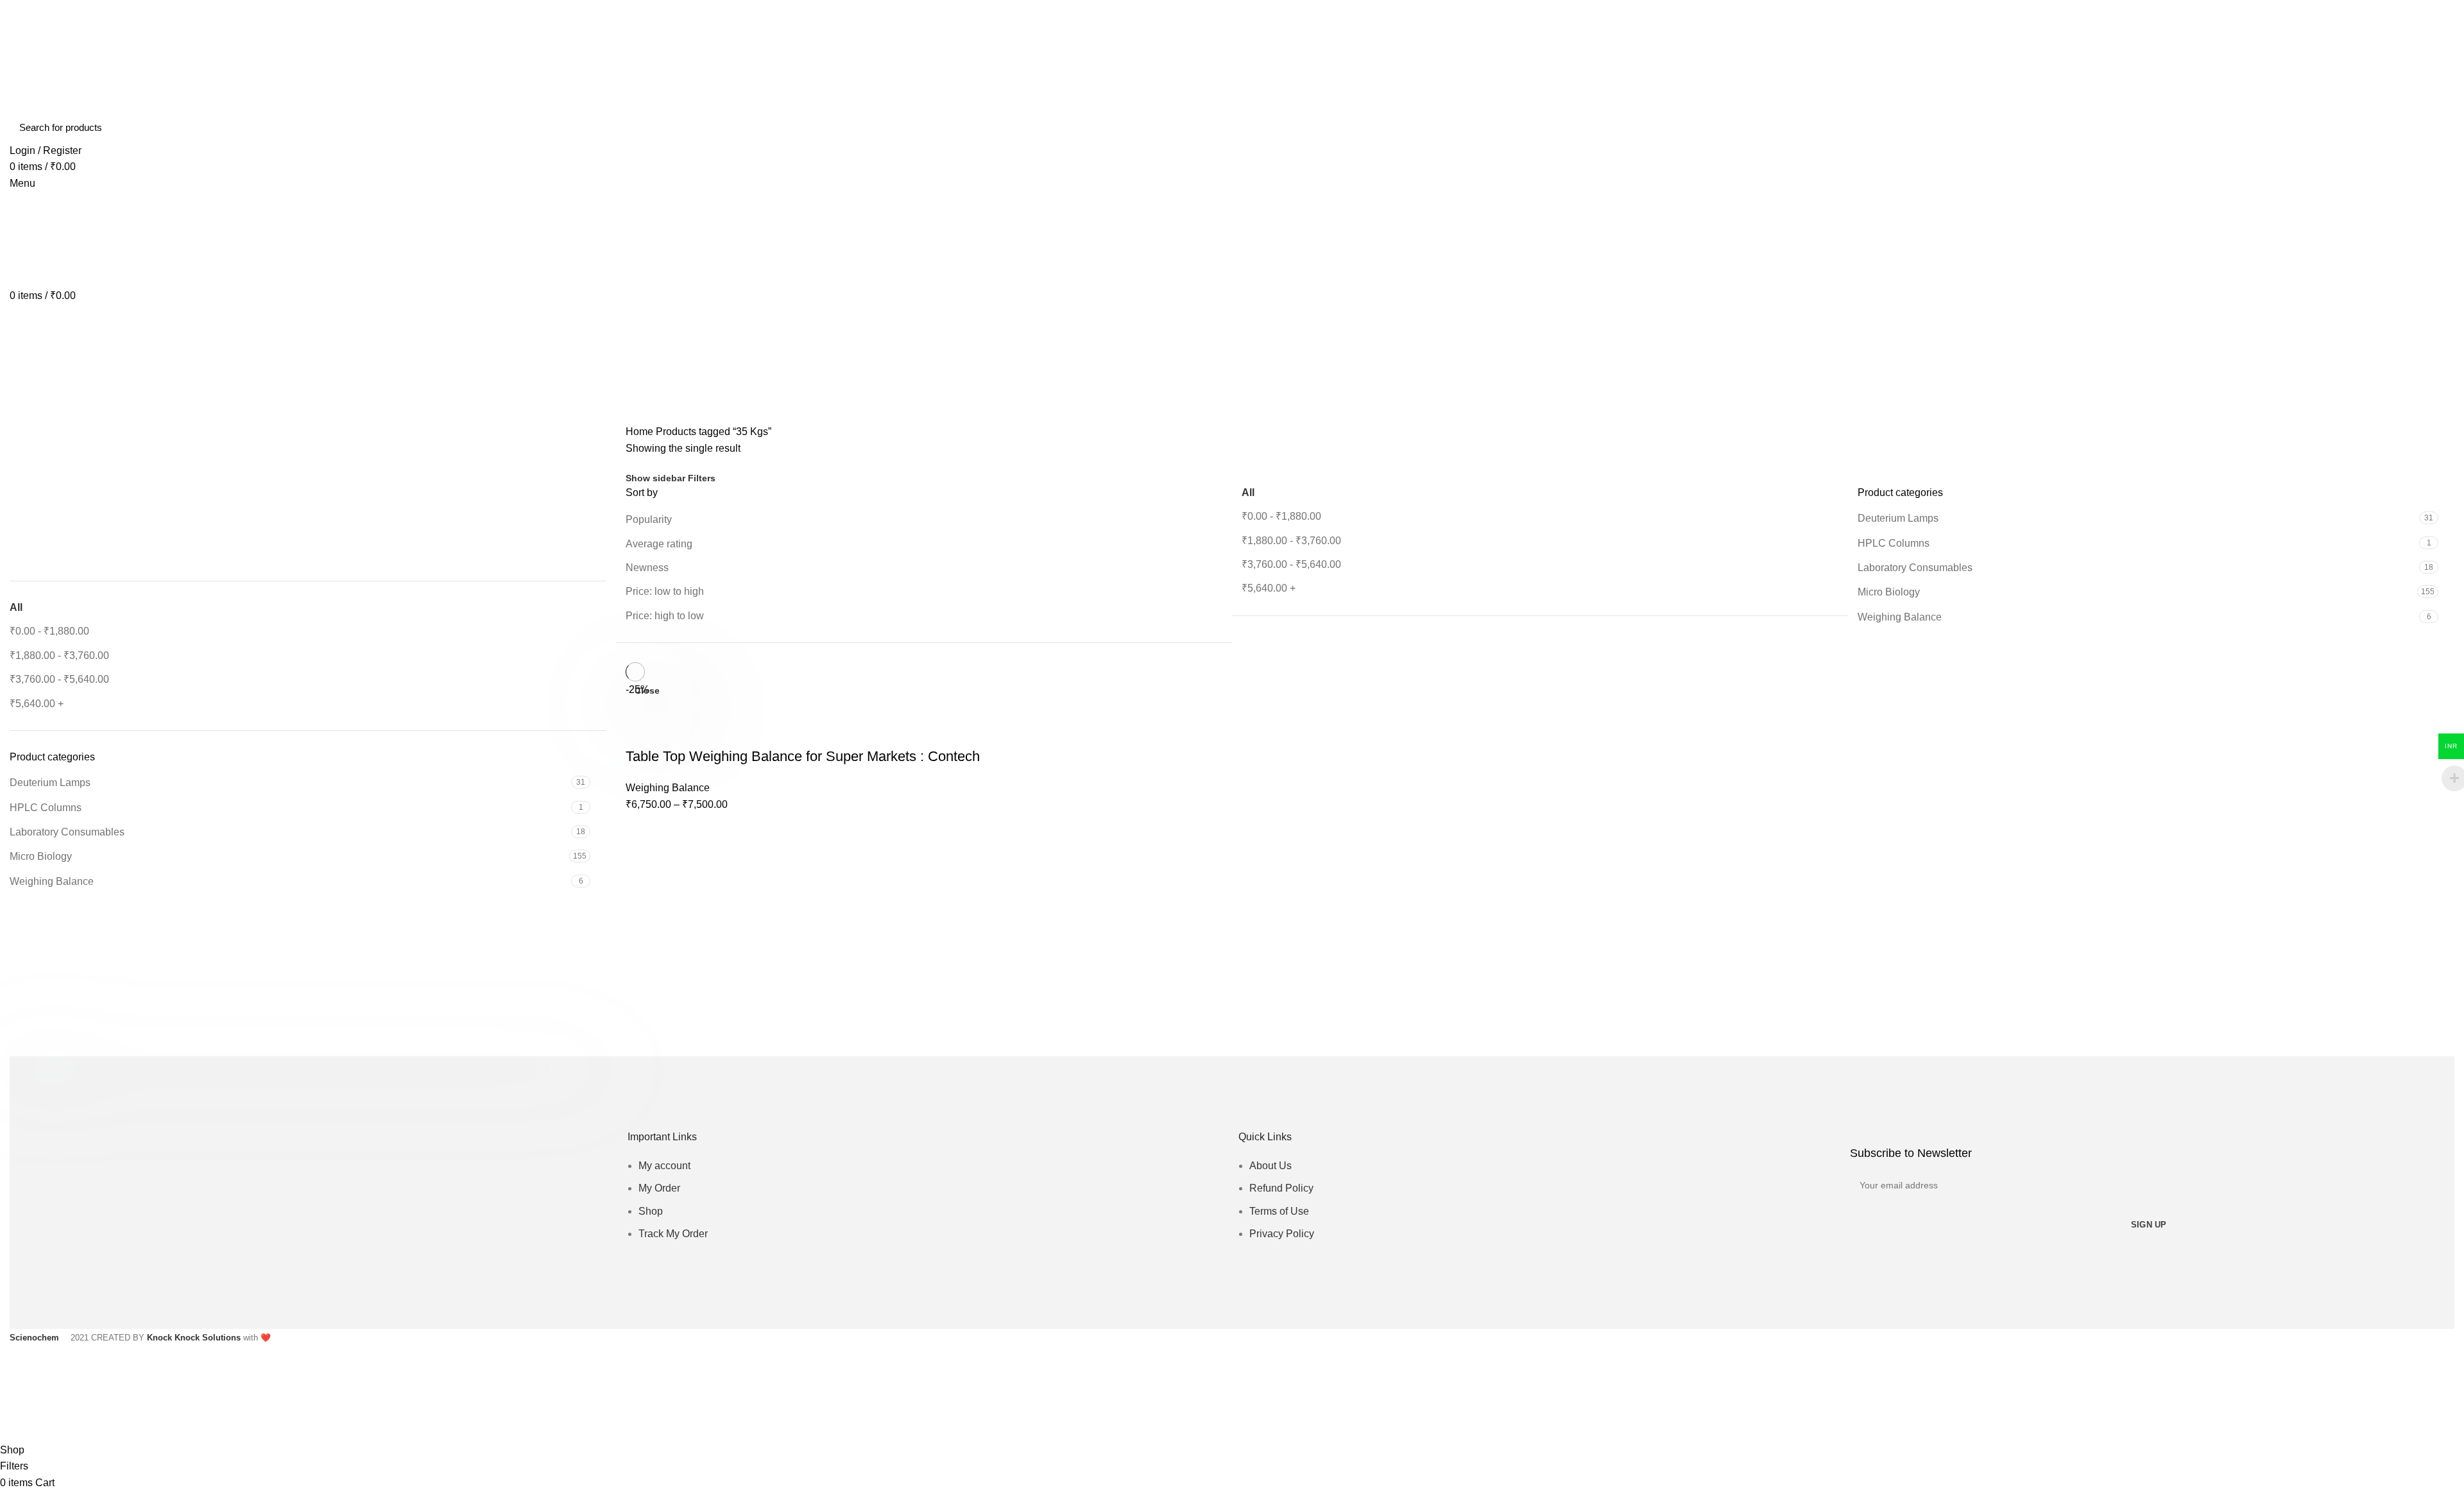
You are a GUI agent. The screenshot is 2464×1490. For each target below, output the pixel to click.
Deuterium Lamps (50, 783)
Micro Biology (41, 856)
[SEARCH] (2437, 128)
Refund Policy (1281, 1188)
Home (639, 432)
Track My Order (673, 1234)
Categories (46, 416)
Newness (647, 568)
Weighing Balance (52, 881)
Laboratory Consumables (67, 832)
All (16, 607)
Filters (702, 478)
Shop (651, 1211)
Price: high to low (665, 616)
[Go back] (26, 353)
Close (647, 690)
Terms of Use (1279, 1211)
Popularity (649, 519)
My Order (659, 1188)
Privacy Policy (1282, 1234)
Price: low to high (665, 591)
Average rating (659, 544)
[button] (19, 526)
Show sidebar (655, 478)
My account (664, 1166)
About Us (1270, 1166)
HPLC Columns (46, 808)
